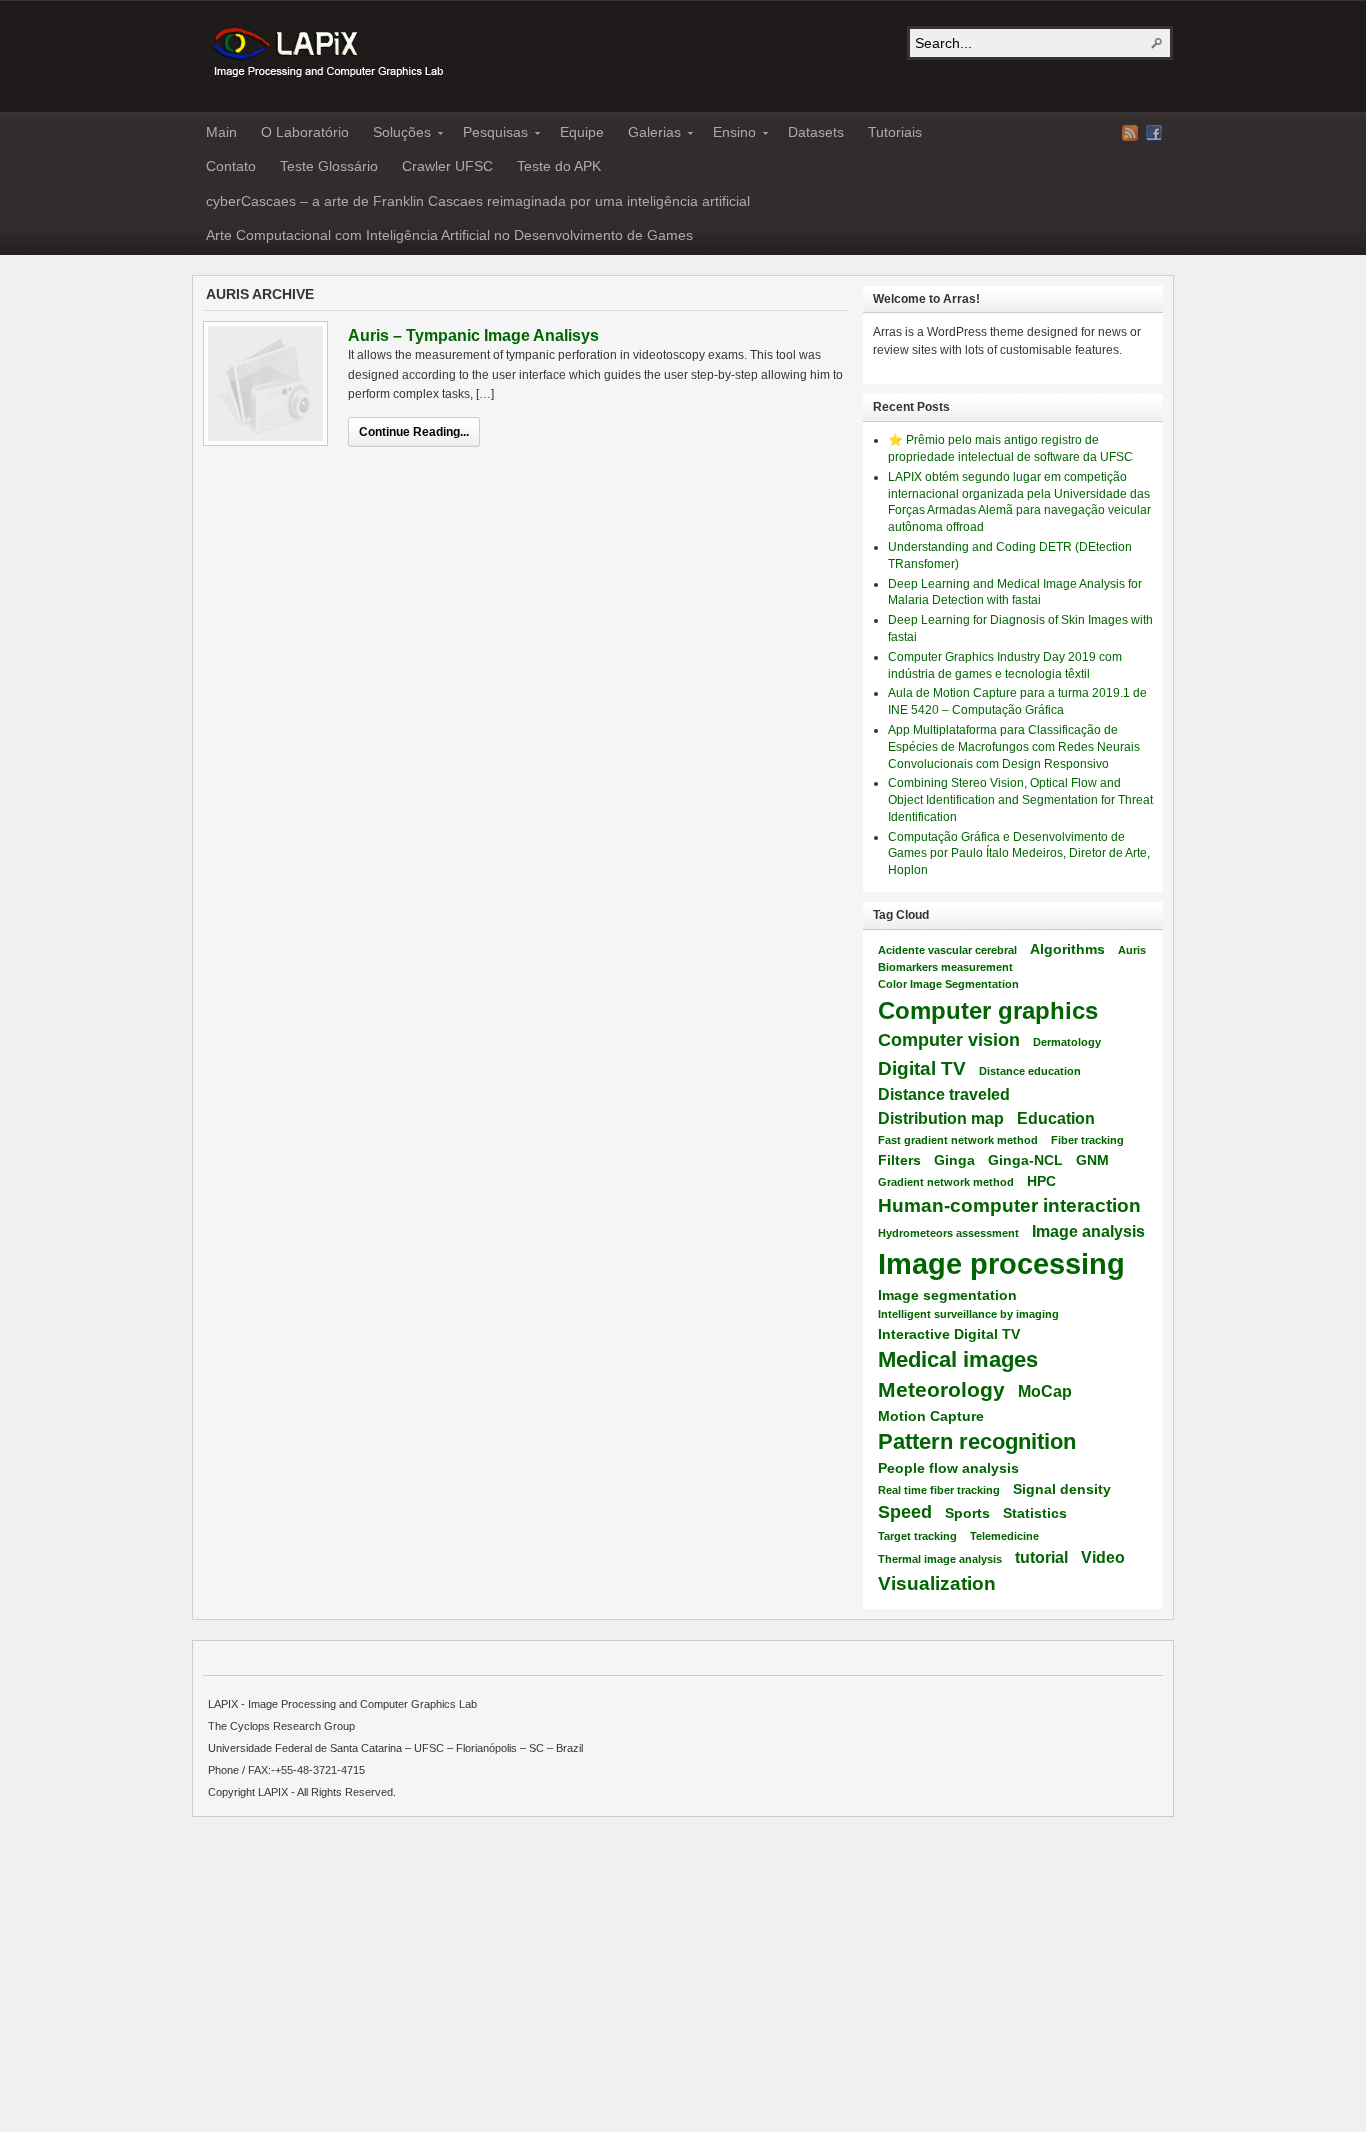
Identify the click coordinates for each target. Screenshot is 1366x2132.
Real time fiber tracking (939, 1490)
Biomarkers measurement (945, 967)
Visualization (937, 1583)
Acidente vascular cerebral (947, 950)
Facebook (1154, 133)
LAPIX (327, 53)
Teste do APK (559, 166)
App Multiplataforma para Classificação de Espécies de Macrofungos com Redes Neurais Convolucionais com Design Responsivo (1014, 747)
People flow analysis (948, 1468)
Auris (1132, 950)
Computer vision (949, 1040)
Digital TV (922, 1068)
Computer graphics (988, 1010)
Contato (231, 166)
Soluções (396, 135)
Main (221, 132)
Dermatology (1067, 1042)
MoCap (1045, 1391)
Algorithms (1067, 949)
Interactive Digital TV (949, 1334)
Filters (899, 1160)
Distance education (1030, 1071)
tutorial (1041, 1557)
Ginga (954, 1160)
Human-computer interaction (1009, 1205)
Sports (967, 1513)
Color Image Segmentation (948, 984)
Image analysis (1088, 1231)
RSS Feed (1130, 133)
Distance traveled (944, 1094)
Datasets (816, 132)
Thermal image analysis (940, 1559)
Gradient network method (946, 1182)
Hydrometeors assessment (948, 1233)
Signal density (1062, 1489)
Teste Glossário (329, 166)
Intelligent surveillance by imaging (968, 1314)
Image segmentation (947, 1295)
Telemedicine (1004, 1536)
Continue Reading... (414, 432)
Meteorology (941, 1389)
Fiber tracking (1087, 1140)
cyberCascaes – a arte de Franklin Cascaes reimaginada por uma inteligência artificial (478, 201)
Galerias (648, 135)
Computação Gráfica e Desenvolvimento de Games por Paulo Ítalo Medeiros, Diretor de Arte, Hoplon (1019, 854)
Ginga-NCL (1025, 1160)
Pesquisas (489, 135)
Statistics (1035, 1513)
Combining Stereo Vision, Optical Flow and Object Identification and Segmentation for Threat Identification (1020, 800)
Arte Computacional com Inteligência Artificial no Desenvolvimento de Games (449, 235)
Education (1056, 1118)
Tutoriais (895, 132)
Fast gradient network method (958, 1140)
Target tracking (917, 1536)
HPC (1041, 1181)
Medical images (958, 1359)
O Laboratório (305, 132)
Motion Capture (931, 1416)
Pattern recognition (977, 1441)
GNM (1092, 1160)
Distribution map (941, 1118)
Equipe (582, 132)
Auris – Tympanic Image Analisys (473, 335)
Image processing (1001, 1263)
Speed (905, 1512)
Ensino (728, 135)
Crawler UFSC (447, 166)
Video (1103, 1557)
